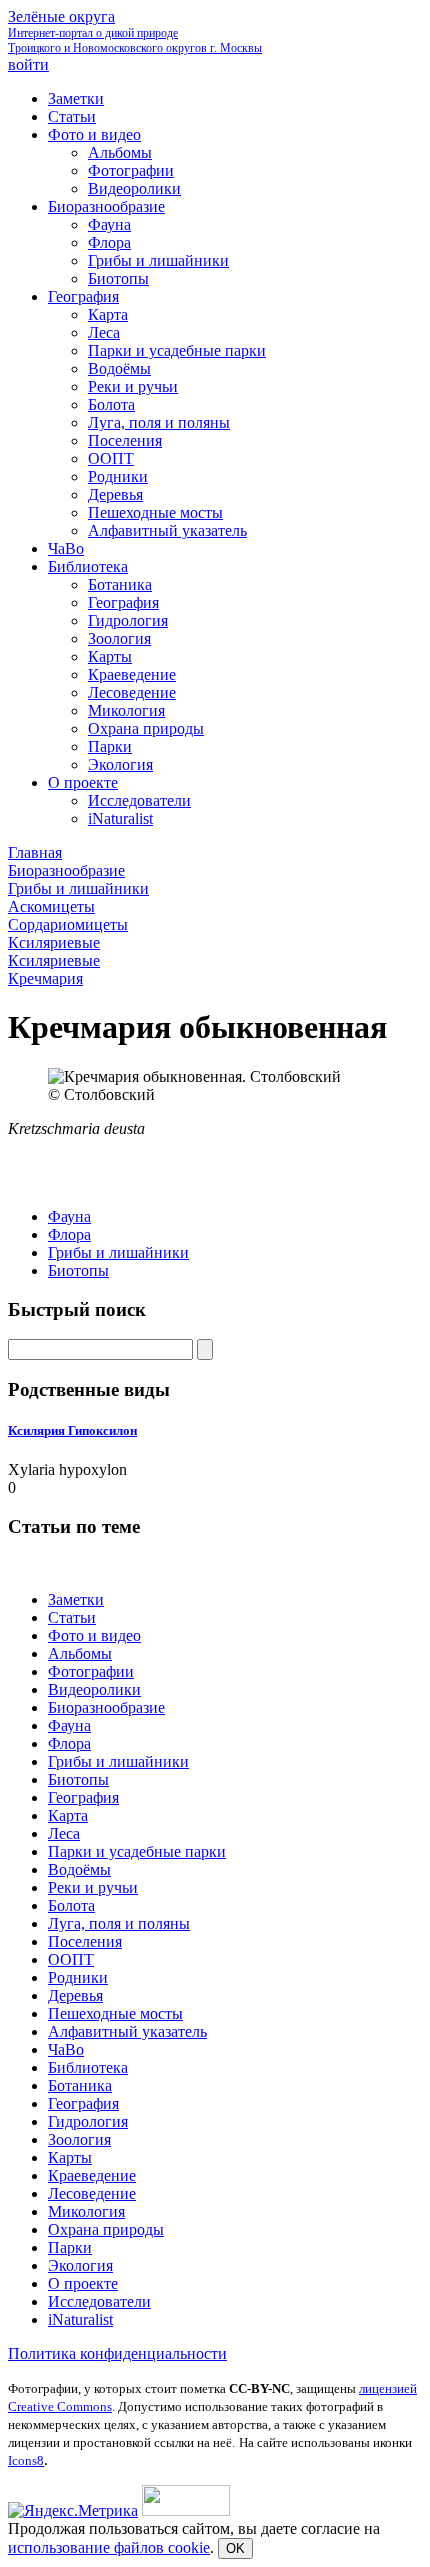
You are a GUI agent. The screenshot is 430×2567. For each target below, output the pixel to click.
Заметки (76, 1599)
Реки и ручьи (93, 1887)
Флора (69, 1234)
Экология (80, 2265)
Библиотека (88, 2067)
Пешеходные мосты (115, 2013)
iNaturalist (80, 2319)
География (83, 1797)
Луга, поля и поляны (119, 1923)
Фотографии (91, 1671)
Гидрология (88, 2121)
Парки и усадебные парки (137, 1851)
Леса (64, 1833)
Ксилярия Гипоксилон (72, 1430)
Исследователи (99, 2301)
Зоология (79, 2139)
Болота (71, 1905)
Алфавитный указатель (127, 2031)
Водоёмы (79, 1869)
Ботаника (80, 2085)
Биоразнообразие (106, 1707)
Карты (70, 2157)
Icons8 (26, 2460)
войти (28, 64)
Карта (68, 1815)
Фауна (69, 1216)
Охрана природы (106, 2229)
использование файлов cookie (109, 2547)
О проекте (83, 2283)
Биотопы (78, 1270)
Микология (86, 2211)
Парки (70, 2247)
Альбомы (80, 1653)
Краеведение (92, 2175)
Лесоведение (92, 2193)
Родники (78, 1977)
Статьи (72, 1617)
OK (235, 2548)
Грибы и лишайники (118, 1252)
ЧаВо (66, 2049)
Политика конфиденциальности (117, 2353)
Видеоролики (94, 1689)
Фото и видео (94, 1635)
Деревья (75, 1995)
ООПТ (71, 1959)
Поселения (85, 1941)
